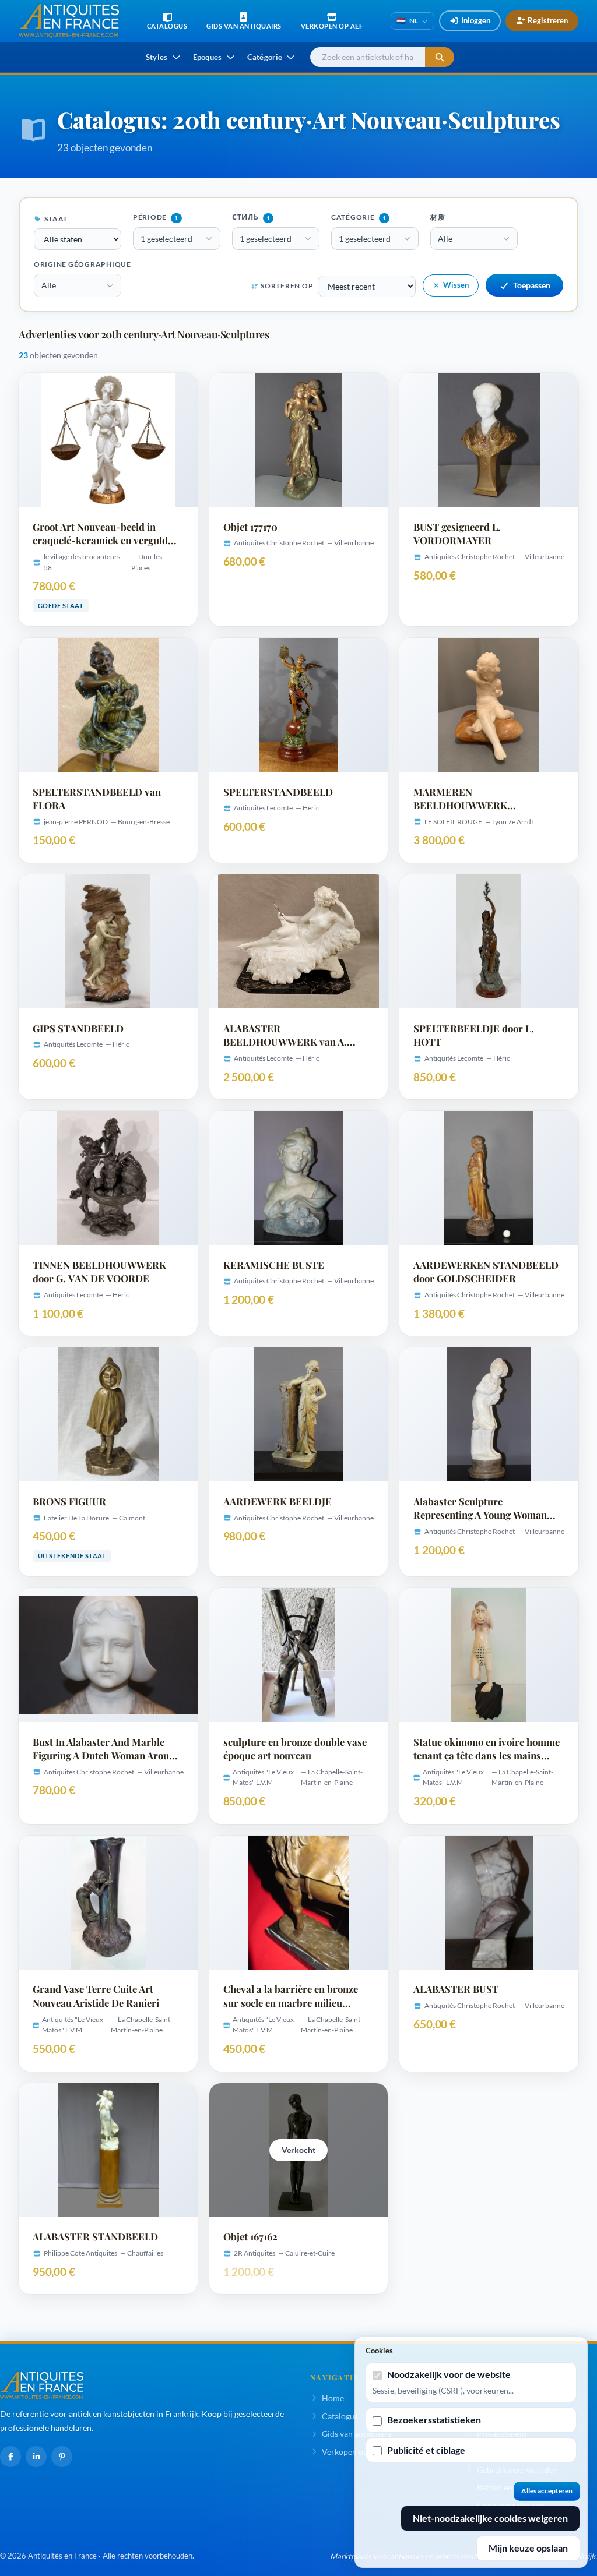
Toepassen (532, 285)
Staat (56, 219)
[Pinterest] (62, 2457)
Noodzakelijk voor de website (449, 2374)
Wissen (456, 285)
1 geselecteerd (166, 239)
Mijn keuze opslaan (528, 2548)
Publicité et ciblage (426, 2450)
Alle (445, 239)
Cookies (379, 2351)
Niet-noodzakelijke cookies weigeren (490, 2518)
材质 (438, 217)
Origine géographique (82, 264)
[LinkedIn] (36, 2457)
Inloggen (476, 20)
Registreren (548, 20)
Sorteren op (287, 286)
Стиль (251, 217)
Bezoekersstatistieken (434, 2420)
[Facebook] (10, 2457)
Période (156, 217)
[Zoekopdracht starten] (440, 57)
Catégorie (359, 217)
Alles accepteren (547, 2491)
